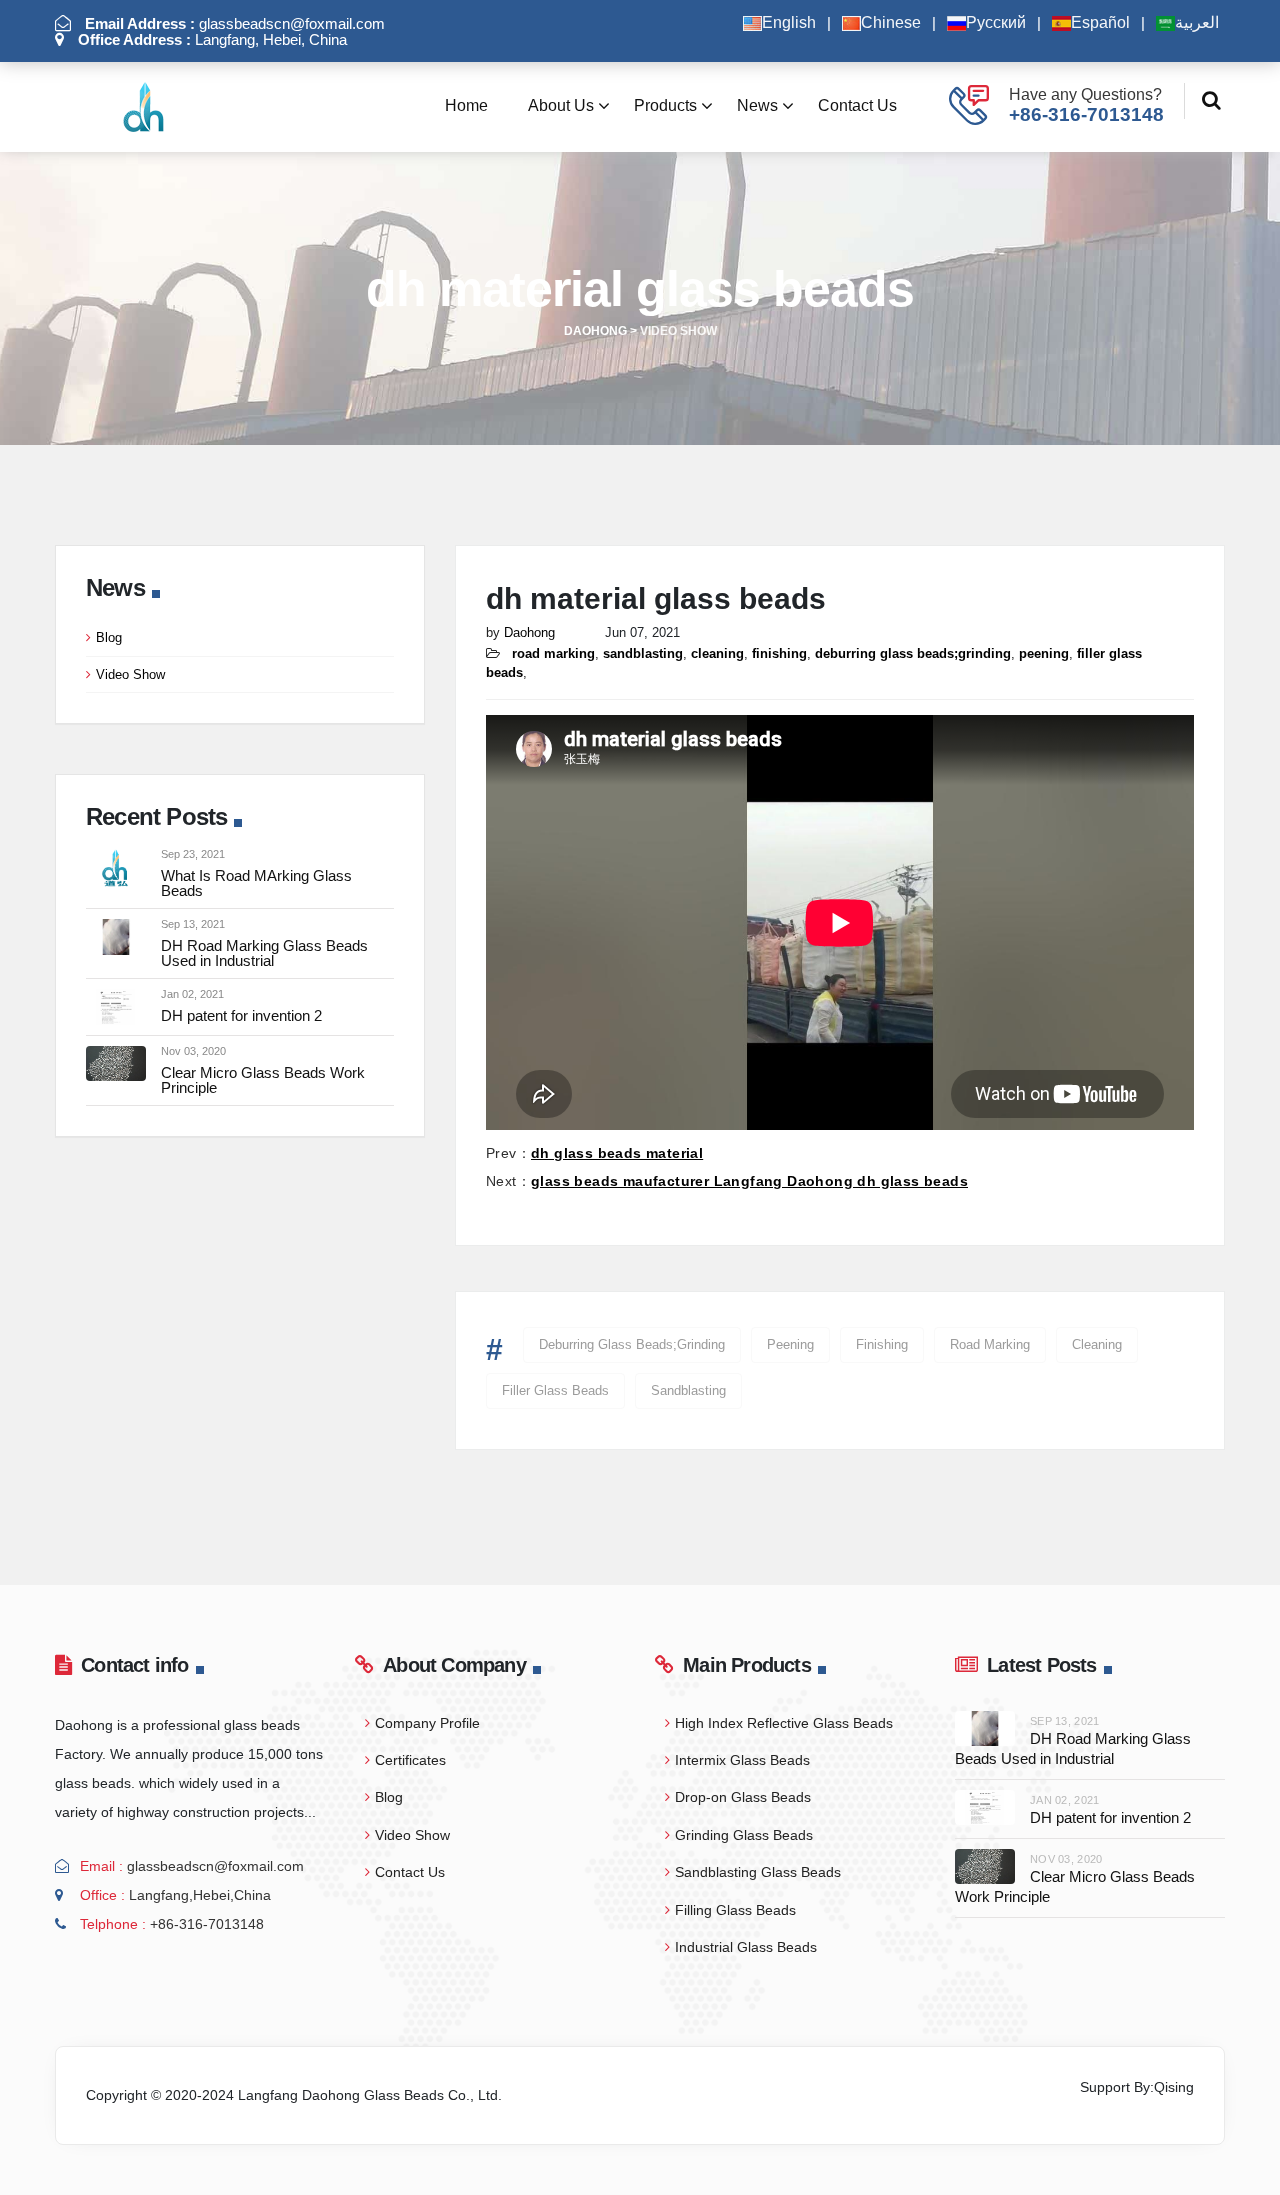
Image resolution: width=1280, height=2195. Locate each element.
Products (665, 105)
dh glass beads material (617, 1153)
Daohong (529, 632)
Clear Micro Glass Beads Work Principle (263, 1080)
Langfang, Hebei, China (212, 39)
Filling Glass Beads (735, 1910)
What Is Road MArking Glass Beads (256, 883)
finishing (882, 1344)
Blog (109, 637)
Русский (996, 23)
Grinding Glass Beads (744, 1835)
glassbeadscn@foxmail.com (235, 23)
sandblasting (688, 1390)
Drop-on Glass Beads (743, 1797)
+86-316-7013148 (1086, 114)
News (757, 105)
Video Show (130, 674)
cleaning (1097, 1344)
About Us (561, 105)
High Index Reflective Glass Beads (784, 1723)
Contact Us (857, 105)
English (789, 23)
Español (1100, 23)
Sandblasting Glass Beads (758, 1872)
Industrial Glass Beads (746, 1947)
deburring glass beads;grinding (632, 1344)
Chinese (891, 23)
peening (790, 1344)
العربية (1197, 23)
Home (466, 105)
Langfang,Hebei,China (200, 1895)
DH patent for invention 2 (241, 1015)
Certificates (410, 1760)
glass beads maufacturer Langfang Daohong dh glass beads (749, 1181)
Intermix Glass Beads (742, 1760)
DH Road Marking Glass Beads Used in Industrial (264, 953)
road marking (990, 1344)
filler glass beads (555, 1390)
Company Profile (427, 1723)
